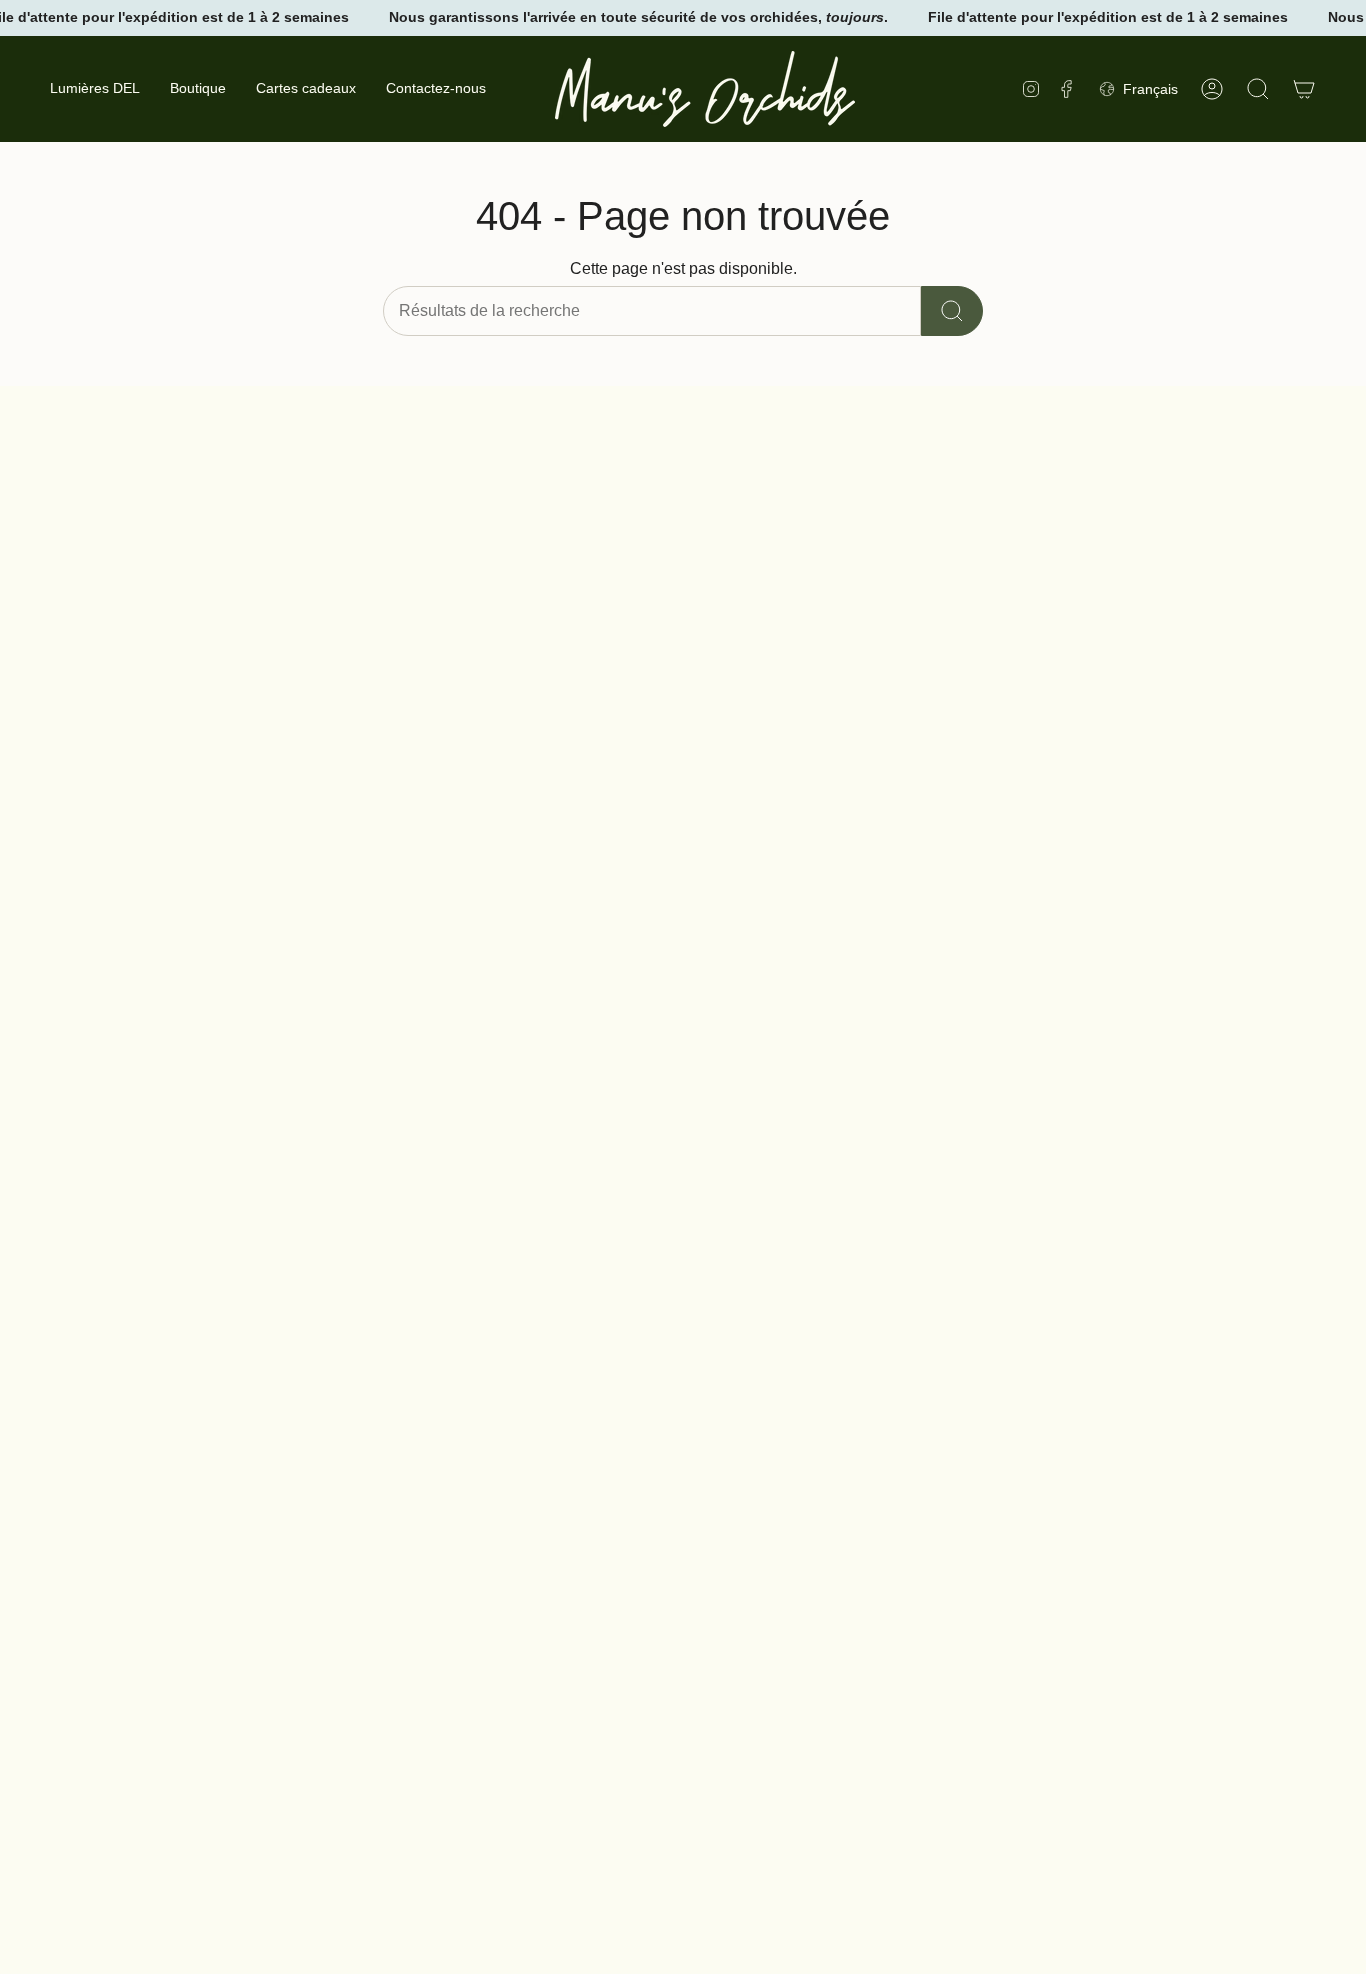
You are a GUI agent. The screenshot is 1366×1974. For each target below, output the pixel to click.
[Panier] (1304, 89)
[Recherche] (952, 311)
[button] (198, 89)
